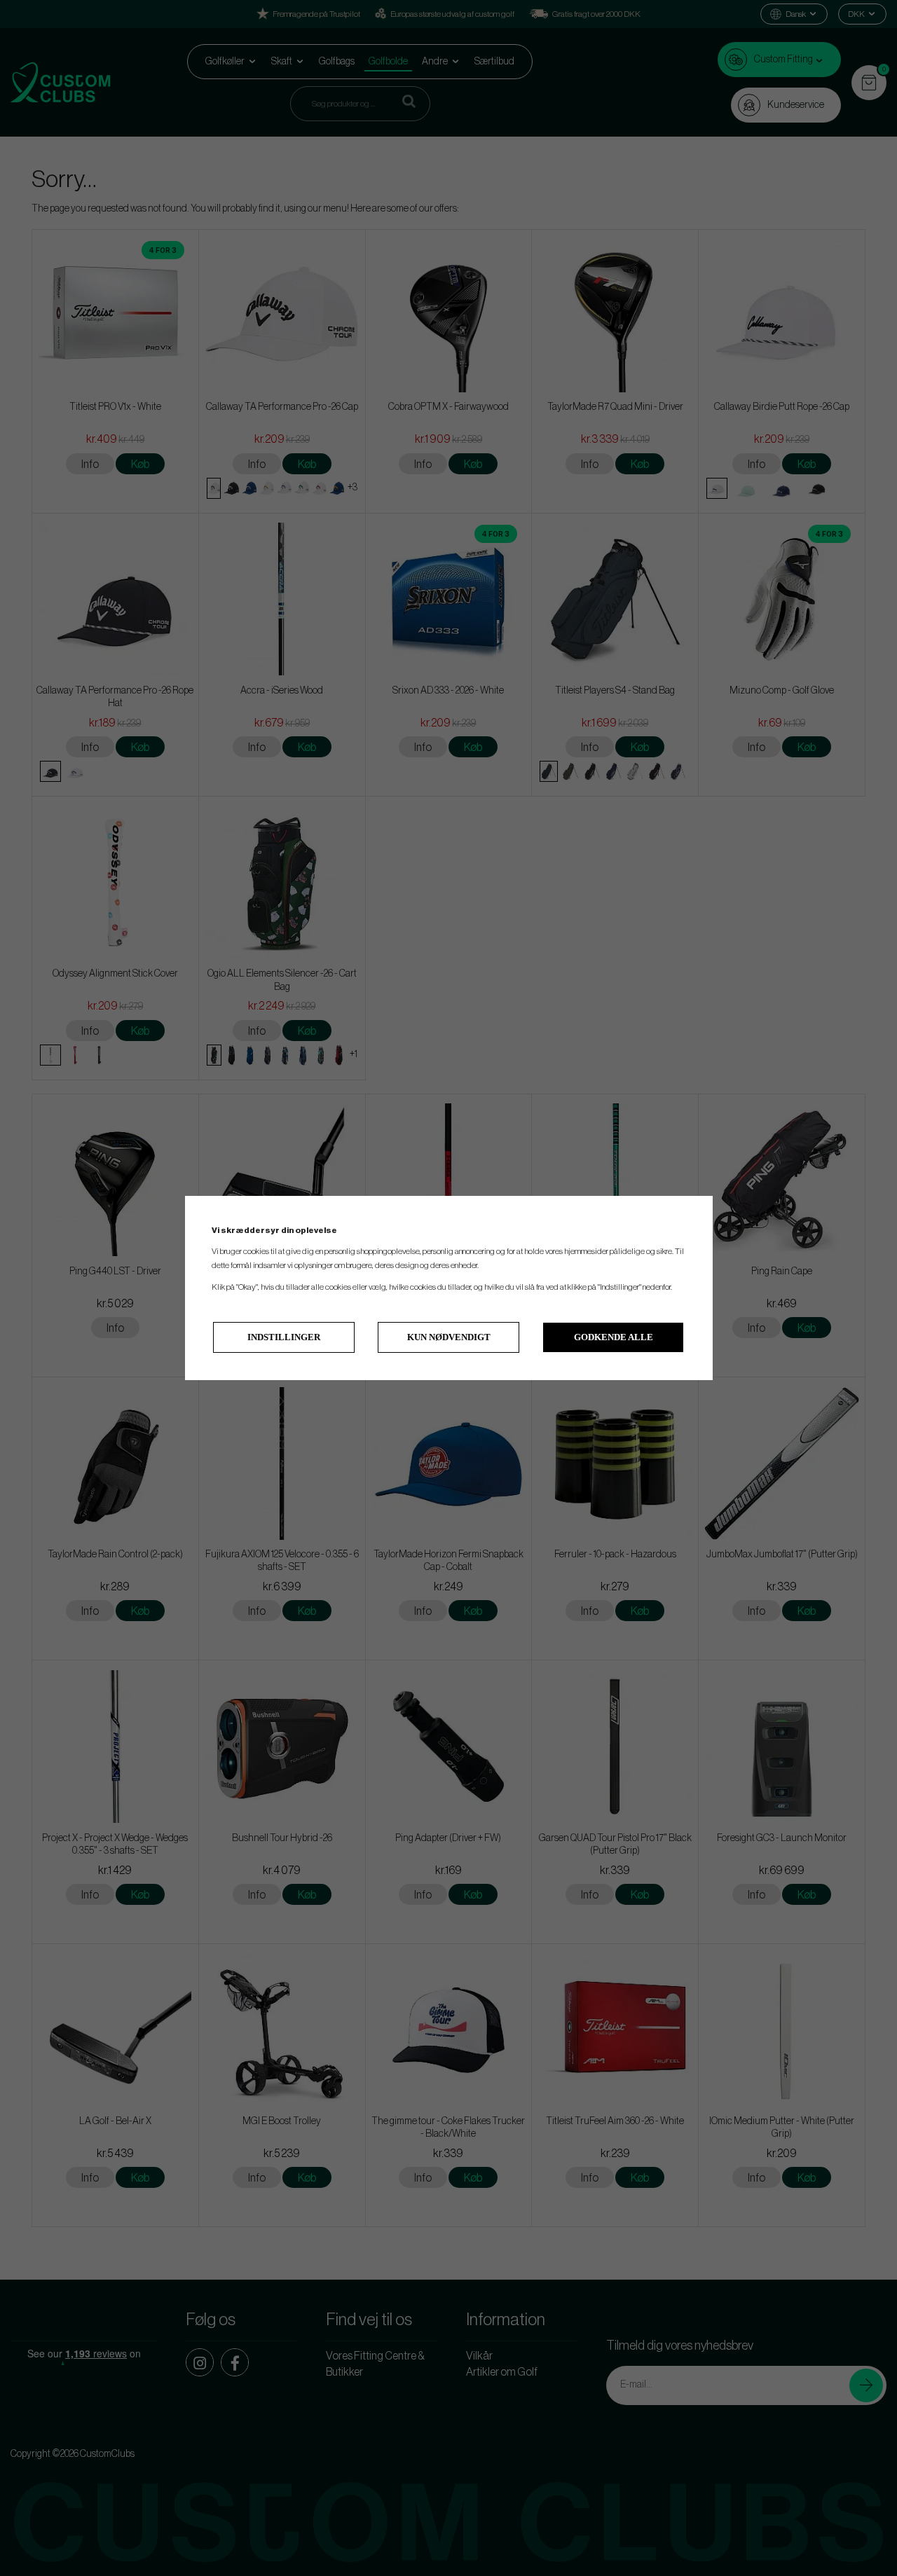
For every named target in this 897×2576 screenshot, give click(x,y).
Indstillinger (284, 1337)
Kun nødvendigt (449, 1337)
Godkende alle (614, 1337)
